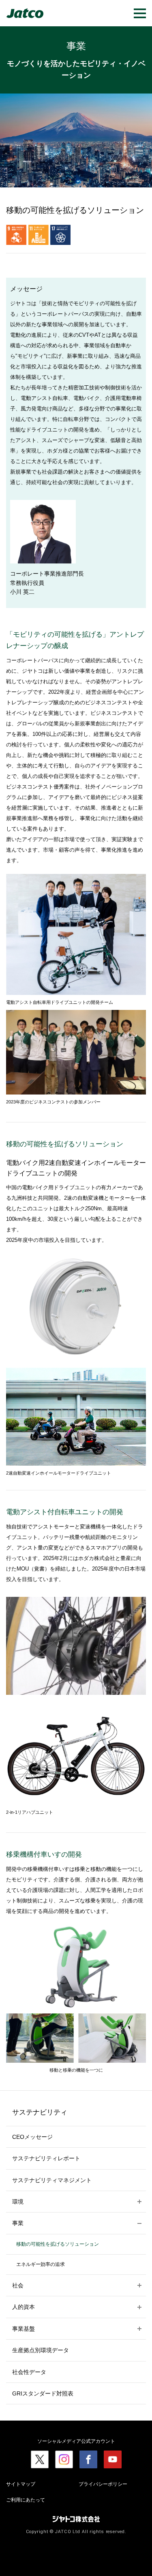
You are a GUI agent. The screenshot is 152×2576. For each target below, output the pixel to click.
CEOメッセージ (32, 2137)
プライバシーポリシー (103, 2484)
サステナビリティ (40, 2112)
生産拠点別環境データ (41, 2350)
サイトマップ (21, 2484)
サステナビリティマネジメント (52, 2180)
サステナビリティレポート (46, 2158)
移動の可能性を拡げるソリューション (58, 2244)
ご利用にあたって (26, 2500)
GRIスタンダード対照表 (43, 2393)
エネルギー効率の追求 (41, 2264)
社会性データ (29, 2372)
